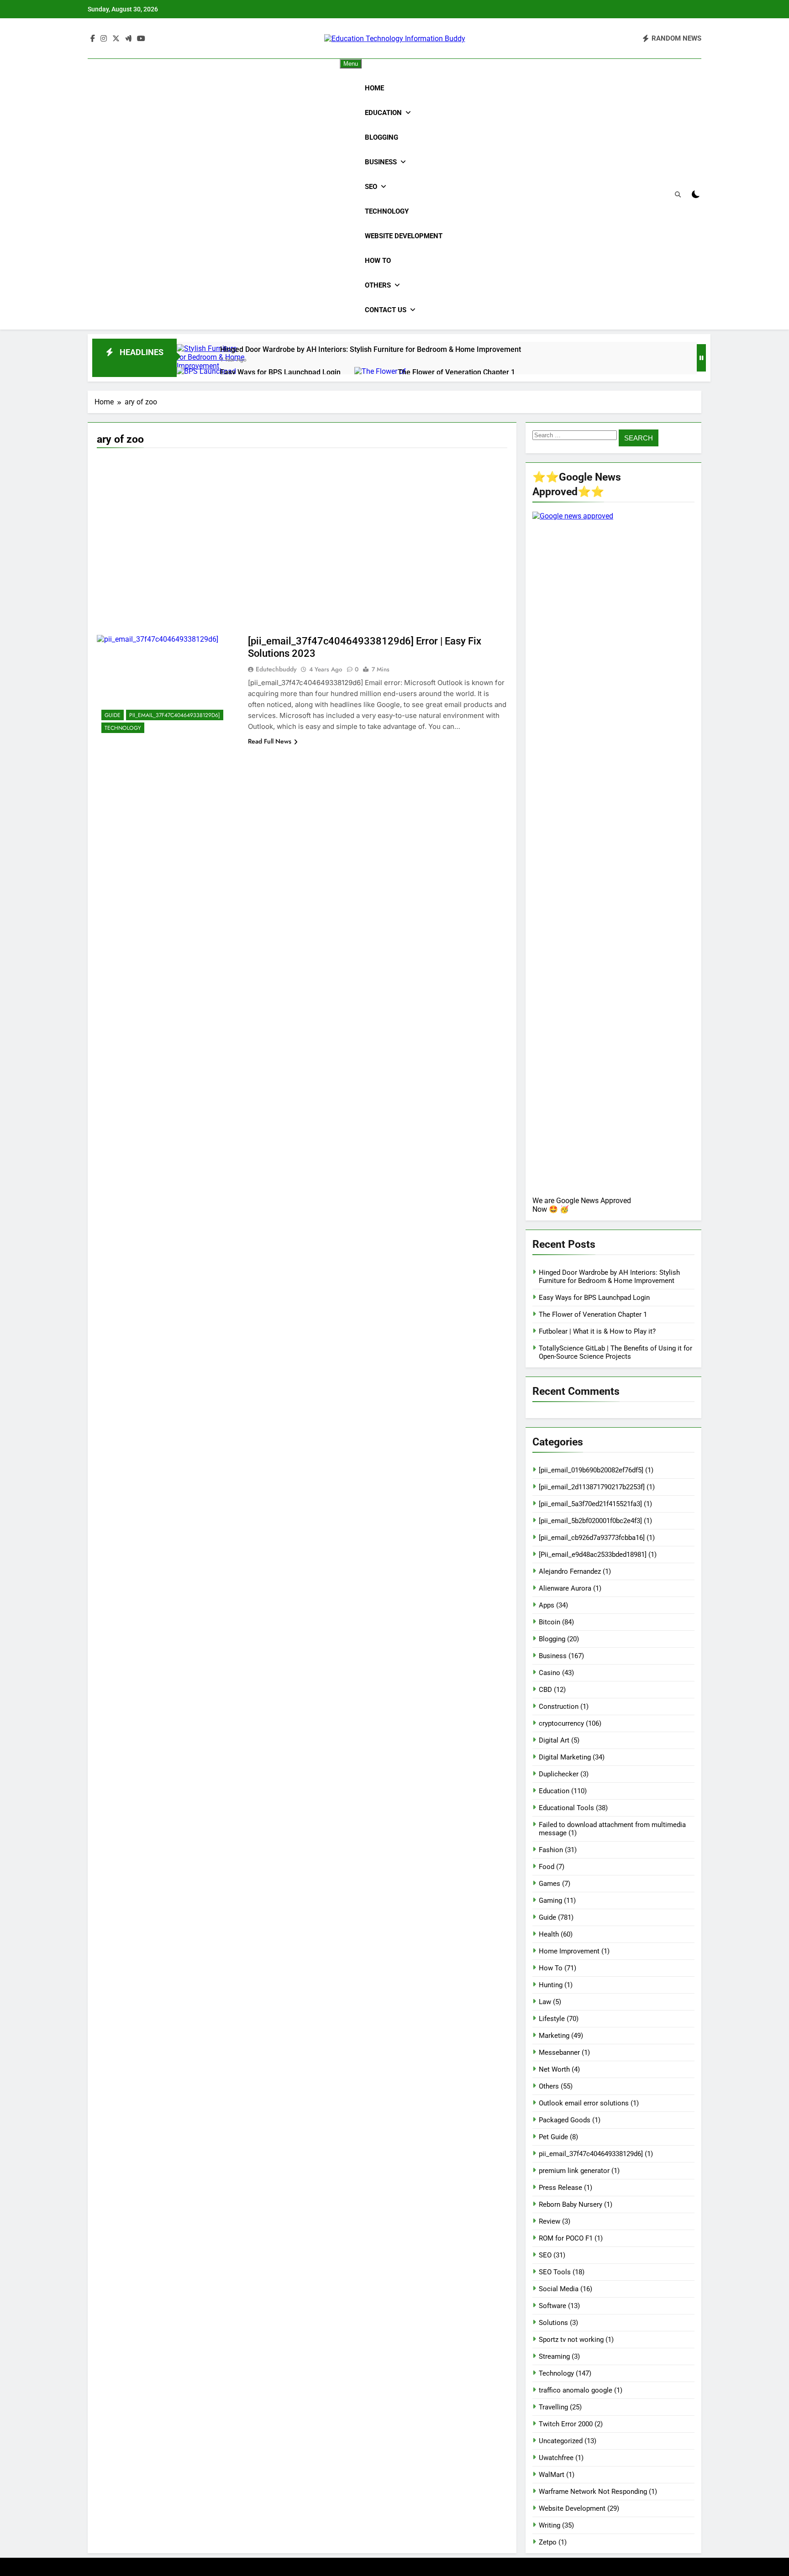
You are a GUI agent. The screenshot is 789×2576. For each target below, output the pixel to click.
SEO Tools (555, 2272)
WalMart (552, 2475)
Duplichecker (559, 1774)
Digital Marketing (565, 1757)
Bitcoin (550, 1622)
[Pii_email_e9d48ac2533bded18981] (593, 1555)
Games (550, 1884)
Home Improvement (569, 1951)
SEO (371, 187)
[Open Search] (678, 195)
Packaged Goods (565, 2120)
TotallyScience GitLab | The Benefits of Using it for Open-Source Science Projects (615, 1352)
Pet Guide (553, 2137)
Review (550, 2221)
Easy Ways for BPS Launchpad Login (280, 372)
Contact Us (386, 310)
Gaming (550, 1901)
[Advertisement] (302, 521)
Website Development (404, 236)
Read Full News (270, 741)
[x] (116, 39)
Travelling (553, 2407)
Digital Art (554, 1740)
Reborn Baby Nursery (571, 2204)
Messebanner (559, 2052)
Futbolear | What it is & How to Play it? (597, 1331)
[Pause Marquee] (701, 358)
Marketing (554, 2036)
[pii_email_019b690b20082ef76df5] (591, 1470)
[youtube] (141, 39)
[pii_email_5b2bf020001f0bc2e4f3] (590, 1521)
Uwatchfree (556, 2458)
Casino (550, 1673)
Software (552, 2306)
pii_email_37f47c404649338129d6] (175, 715)
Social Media (559, 2289)
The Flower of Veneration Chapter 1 (456, 372)
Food (547, 1867)
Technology (387, 211)
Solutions (553, 2323)
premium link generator (574, 2171)
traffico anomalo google (576, 2390)
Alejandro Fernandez (570, 1571)
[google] (128, 39)
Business (381, 162)
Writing (550, 2525)
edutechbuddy (276, 669)
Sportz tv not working (571, 2340)
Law (545, 2002)
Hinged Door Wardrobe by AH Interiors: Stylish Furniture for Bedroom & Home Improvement (371, 349)
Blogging (381, 137)
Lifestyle (552, 2019)
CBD (545, 1690)
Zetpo (548, 2542)
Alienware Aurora (565, 1588)
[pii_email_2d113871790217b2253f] (592, 1487)
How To (378, 261)
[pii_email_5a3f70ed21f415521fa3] (590, 1504)
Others (378, 285)
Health (549, 1934)
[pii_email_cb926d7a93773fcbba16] (592, 1538)
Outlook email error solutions (584, 2103)
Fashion (551, 1850)
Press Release (560, 2188)
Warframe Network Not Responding (593, 2492)
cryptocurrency (561, 1723)
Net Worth (554, 2069)
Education (383, 113)
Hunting (551, 1985)
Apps (547, 1605)
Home (374, 88)
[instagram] (104, 39)
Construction (559, 1707)
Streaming (554, 2356)
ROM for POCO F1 (566, 2238)
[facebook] (93, 39)
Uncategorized (561, 2441)
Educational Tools (566, 1808)
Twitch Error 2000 (566, 2424)
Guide (113, 715)
